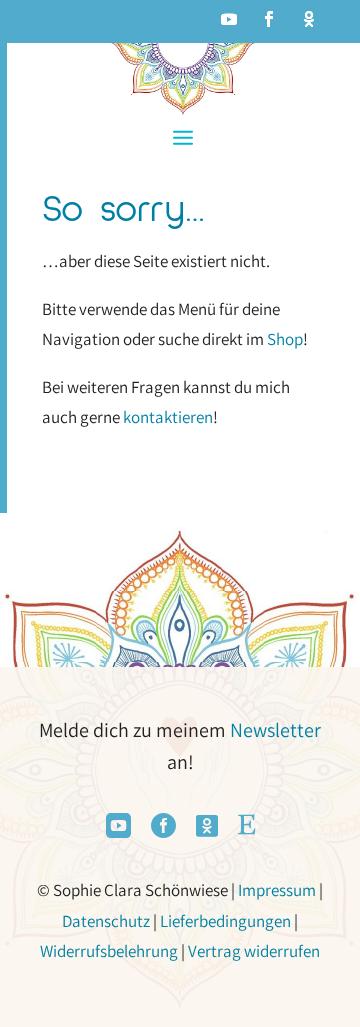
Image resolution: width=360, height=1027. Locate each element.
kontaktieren (168, 417)
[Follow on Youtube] (229, 19)
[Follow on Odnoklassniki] (309, 19)
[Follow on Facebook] (269, 19)
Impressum (277, 890)
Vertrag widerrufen (254, 951)
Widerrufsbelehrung (109, 951)
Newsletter (275, 730)
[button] (183, 138)
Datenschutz (106, 921)
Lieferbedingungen (225, 921)
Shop (285, 339)
